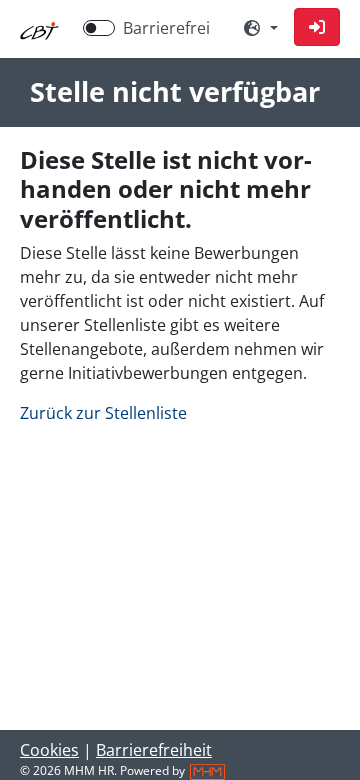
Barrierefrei (166, 28)
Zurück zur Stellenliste (103, 413)
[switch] (99, 28)
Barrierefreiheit (154, 750)
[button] (317, 27)
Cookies (49, 750)
